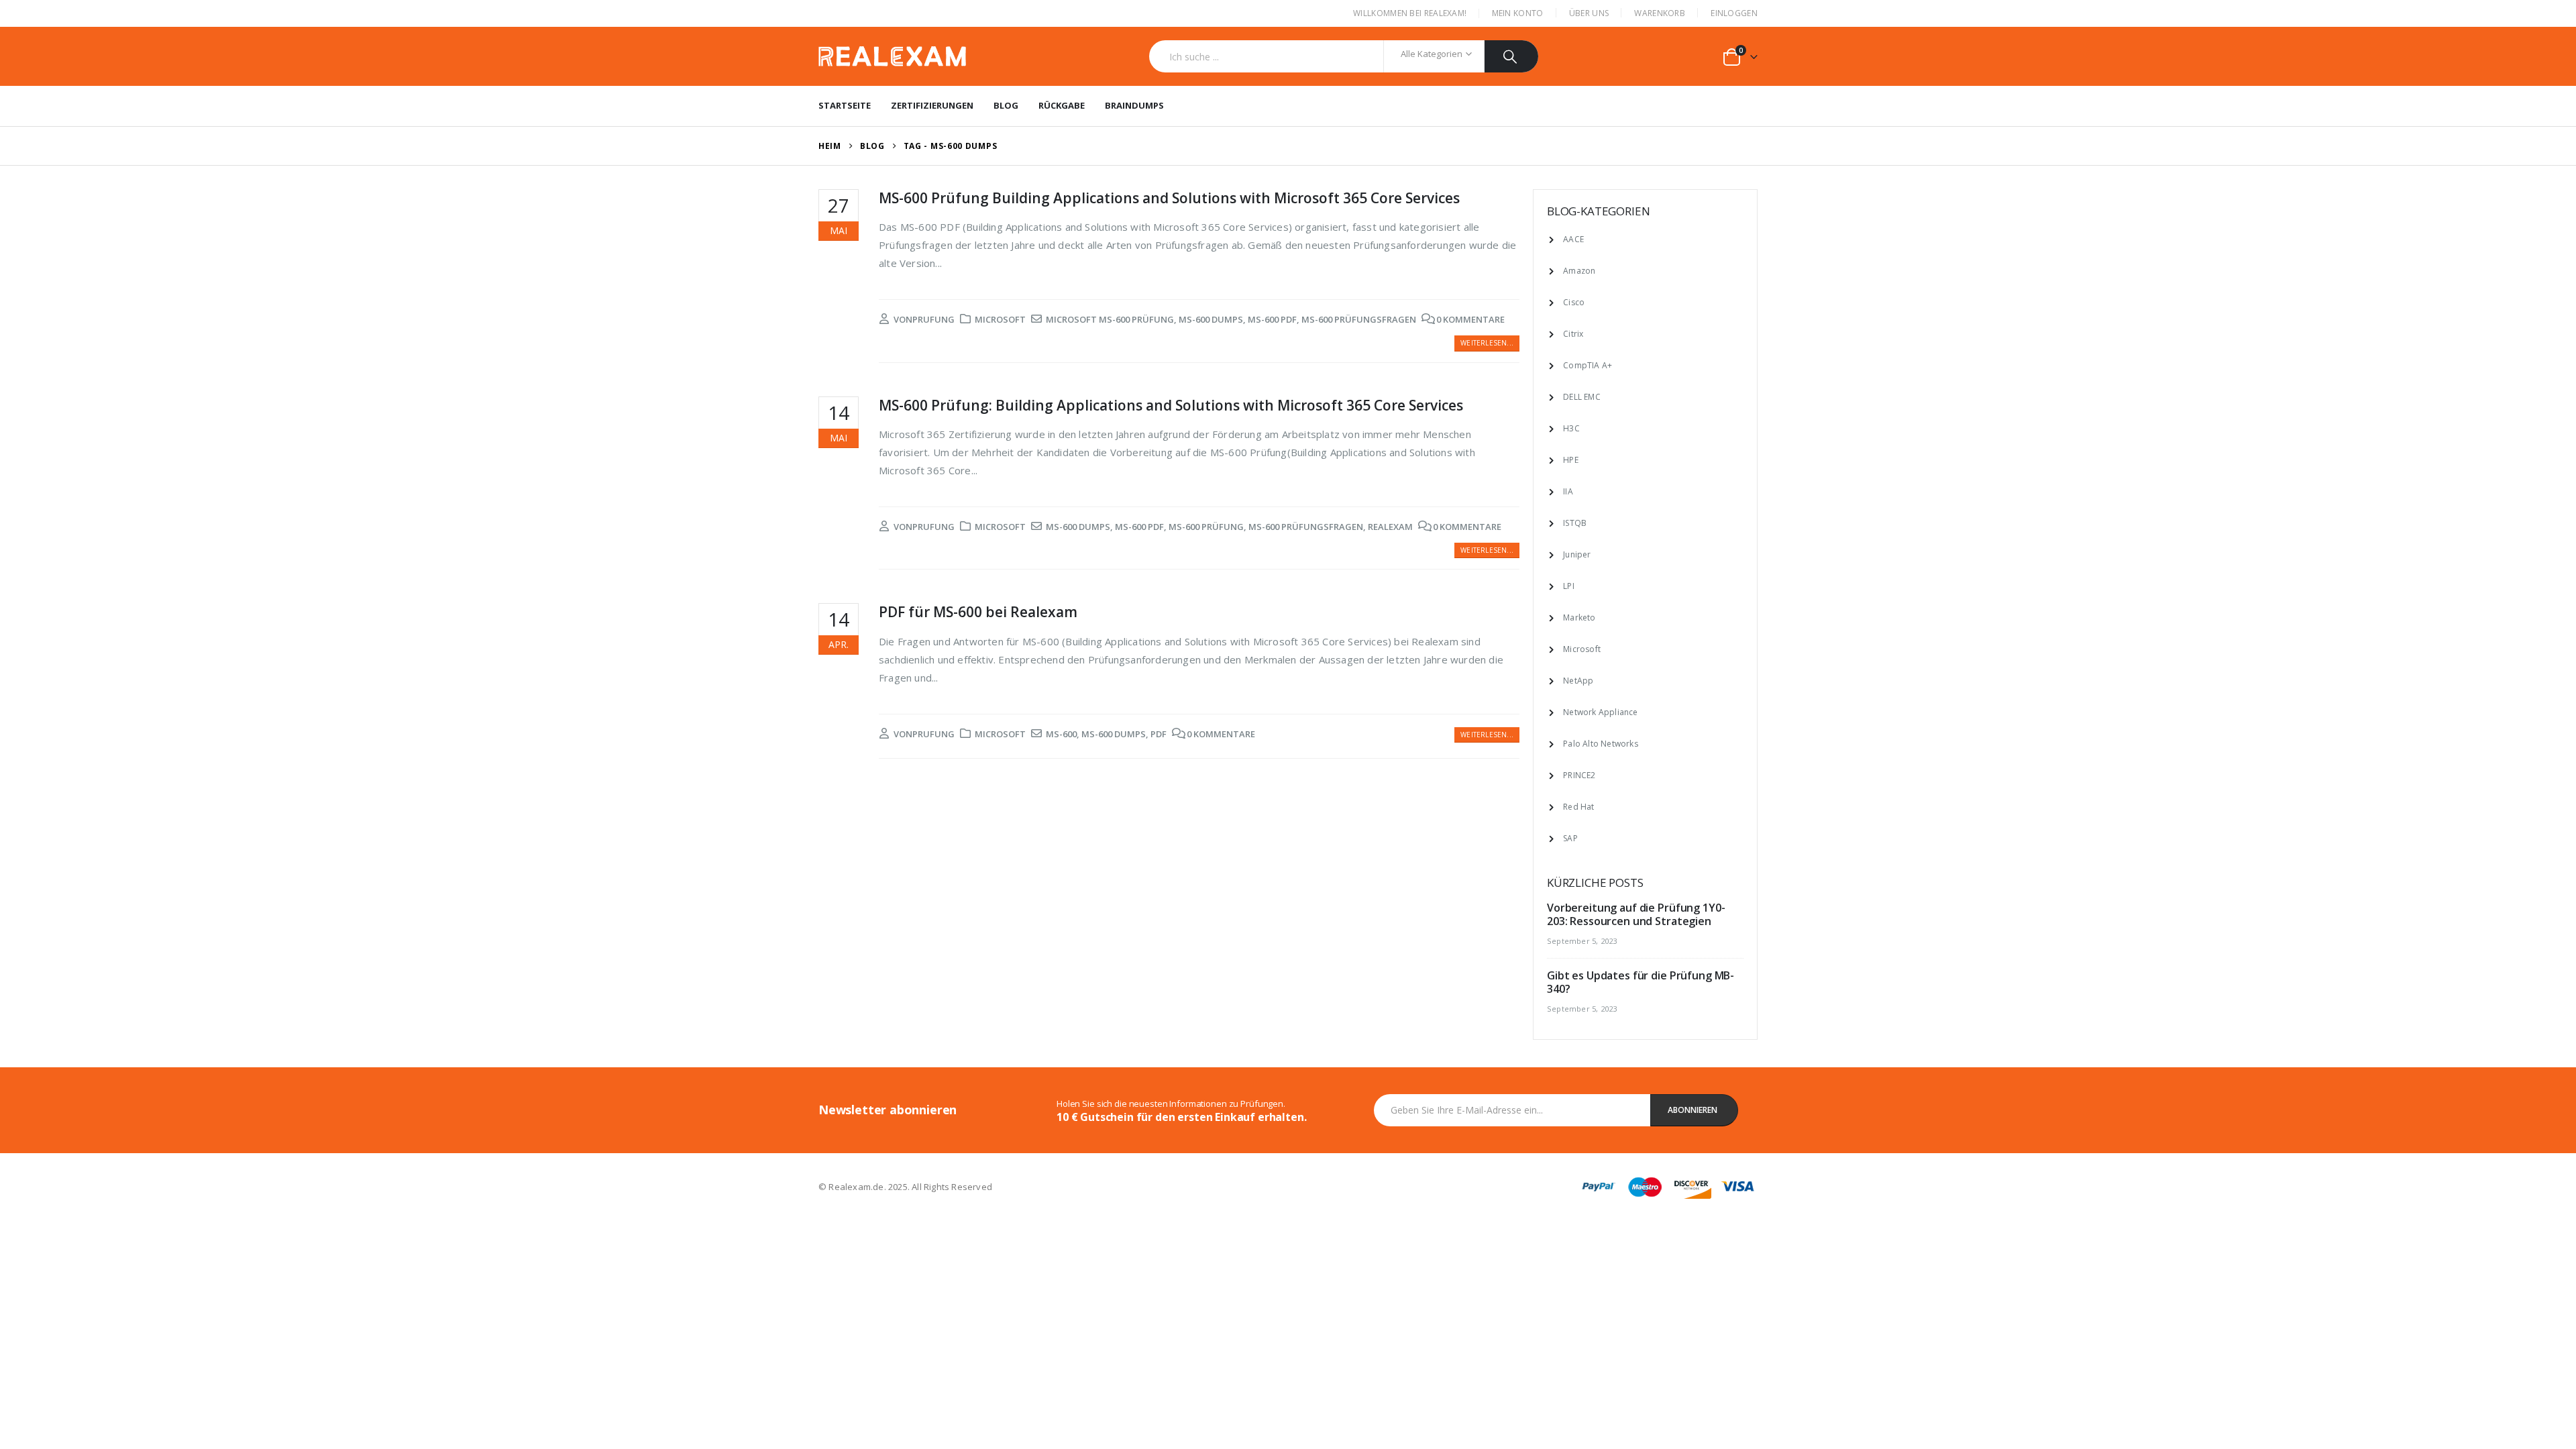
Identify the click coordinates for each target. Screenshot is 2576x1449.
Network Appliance (1600, 712)
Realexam (1390, 527)
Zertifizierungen (932, 105)
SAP (1570, 838)
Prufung (933, 319)
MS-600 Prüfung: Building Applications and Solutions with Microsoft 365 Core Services (1171, 405)
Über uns (1589, 13)
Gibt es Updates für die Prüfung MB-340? (1641, 982)
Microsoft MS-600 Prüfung (1110, 319)
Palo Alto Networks (1601, 744)
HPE (1571, 460)
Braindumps (1134, 105)
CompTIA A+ (1588, 365)
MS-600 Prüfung (1206, 527)
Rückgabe (1062, 105)
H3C (1571, 428)
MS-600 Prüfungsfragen (1359, 319)
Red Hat (1578, 807)
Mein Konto (1518, 13)
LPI (1569, 586)
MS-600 (1061, 734)
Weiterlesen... (1487, 343)
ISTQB (1575, 523)
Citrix (1573, 334)
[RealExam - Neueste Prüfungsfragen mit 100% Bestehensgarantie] (892, 57)
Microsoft (1000, 319)
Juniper (1577, 554)
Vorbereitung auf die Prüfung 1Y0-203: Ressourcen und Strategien (1636, 914)
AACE (1573, 239)
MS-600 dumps (1211, 319)
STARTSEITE (845, 105)
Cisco (1574, 302)
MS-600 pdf (1272, 319)
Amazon (1579, 271)
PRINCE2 (1579, 775)
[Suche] (1512, 56)
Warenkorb (1660, 13)
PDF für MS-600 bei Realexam (978, 612)
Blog (1006, 105)
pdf (1159, 734)
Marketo (1579, 618)
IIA (1568, 491)
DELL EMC (1582, 397)
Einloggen (1734, 13)
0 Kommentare (1470, 319)
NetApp (1578, 681)
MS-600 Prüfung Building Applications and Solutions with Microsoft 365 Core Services (1169, 198)
